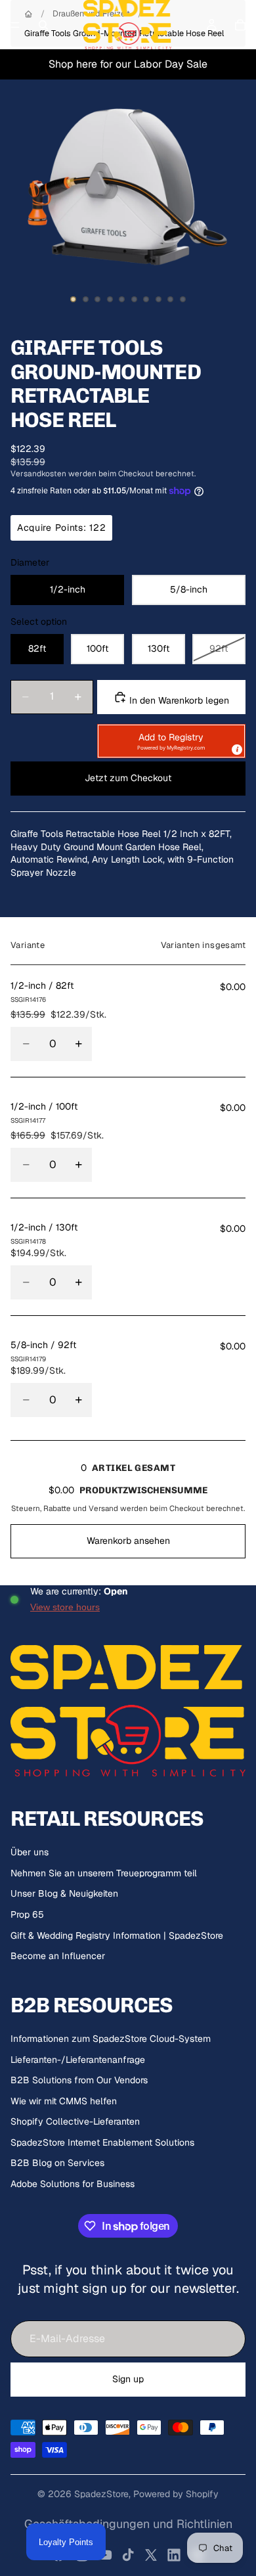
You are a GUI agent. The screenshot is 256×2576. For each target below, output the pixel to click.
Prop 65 (27, 1914)
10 (183, 299)
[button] (171, 741)
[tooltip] (236, 749)
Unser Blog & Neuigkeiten (64, 1893)
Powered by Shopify (176, 2494)
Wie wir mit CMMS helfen (64, 2101)
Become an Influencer (58, 1956)
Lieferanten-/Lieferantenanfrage (78, 2060)
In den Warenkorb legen (178, 700)
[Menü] (15, 25)
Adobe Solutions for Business (73, 2184)
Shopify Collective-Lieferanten (75, 2121)
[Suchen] (43, 25)
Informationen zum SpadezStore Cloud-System (111, 2039)
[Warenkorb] (240, 25)
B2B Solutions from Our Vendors (79, 2080)
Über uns (30, 1852)
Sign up (128, 2379)
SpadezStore (101, 2494)
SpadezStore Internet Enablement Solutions (102, 2142)
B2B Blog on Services (57, 2163)
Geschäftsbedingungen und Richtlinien (128, 2524)
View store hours (65, 1607)
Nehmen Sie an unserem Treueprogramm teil (104, 1873)
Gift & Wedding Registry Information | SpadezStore (117, 1935)
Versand (103, 1508)
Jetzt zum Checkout (128, 778)
